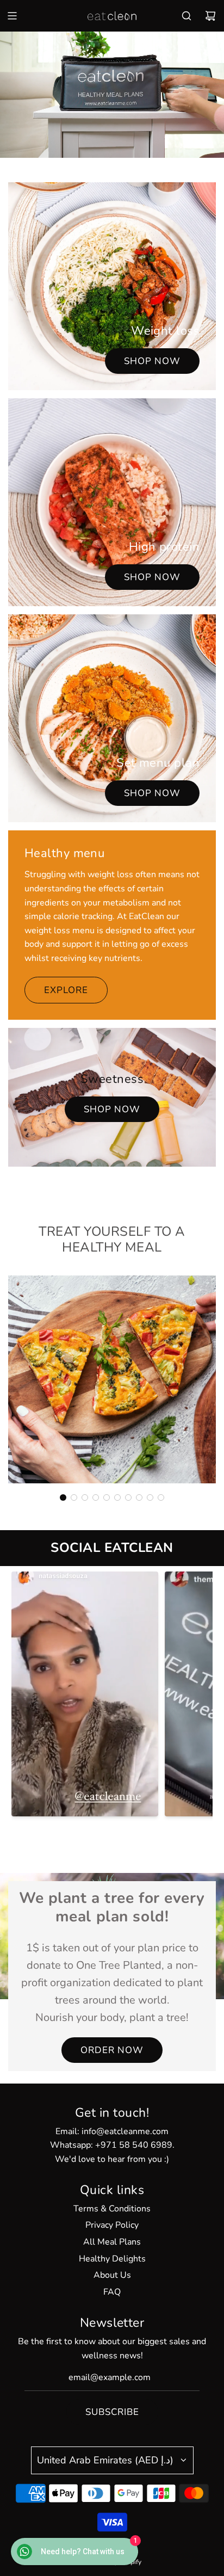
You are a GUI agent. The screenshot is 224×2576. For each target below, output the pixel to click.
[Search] (186, 16)
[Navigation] (12, 16)
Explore (66, 990)
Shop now (152, 361)
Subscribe (112, 2412)
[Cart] (210, 16)
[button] (63, 1497)
